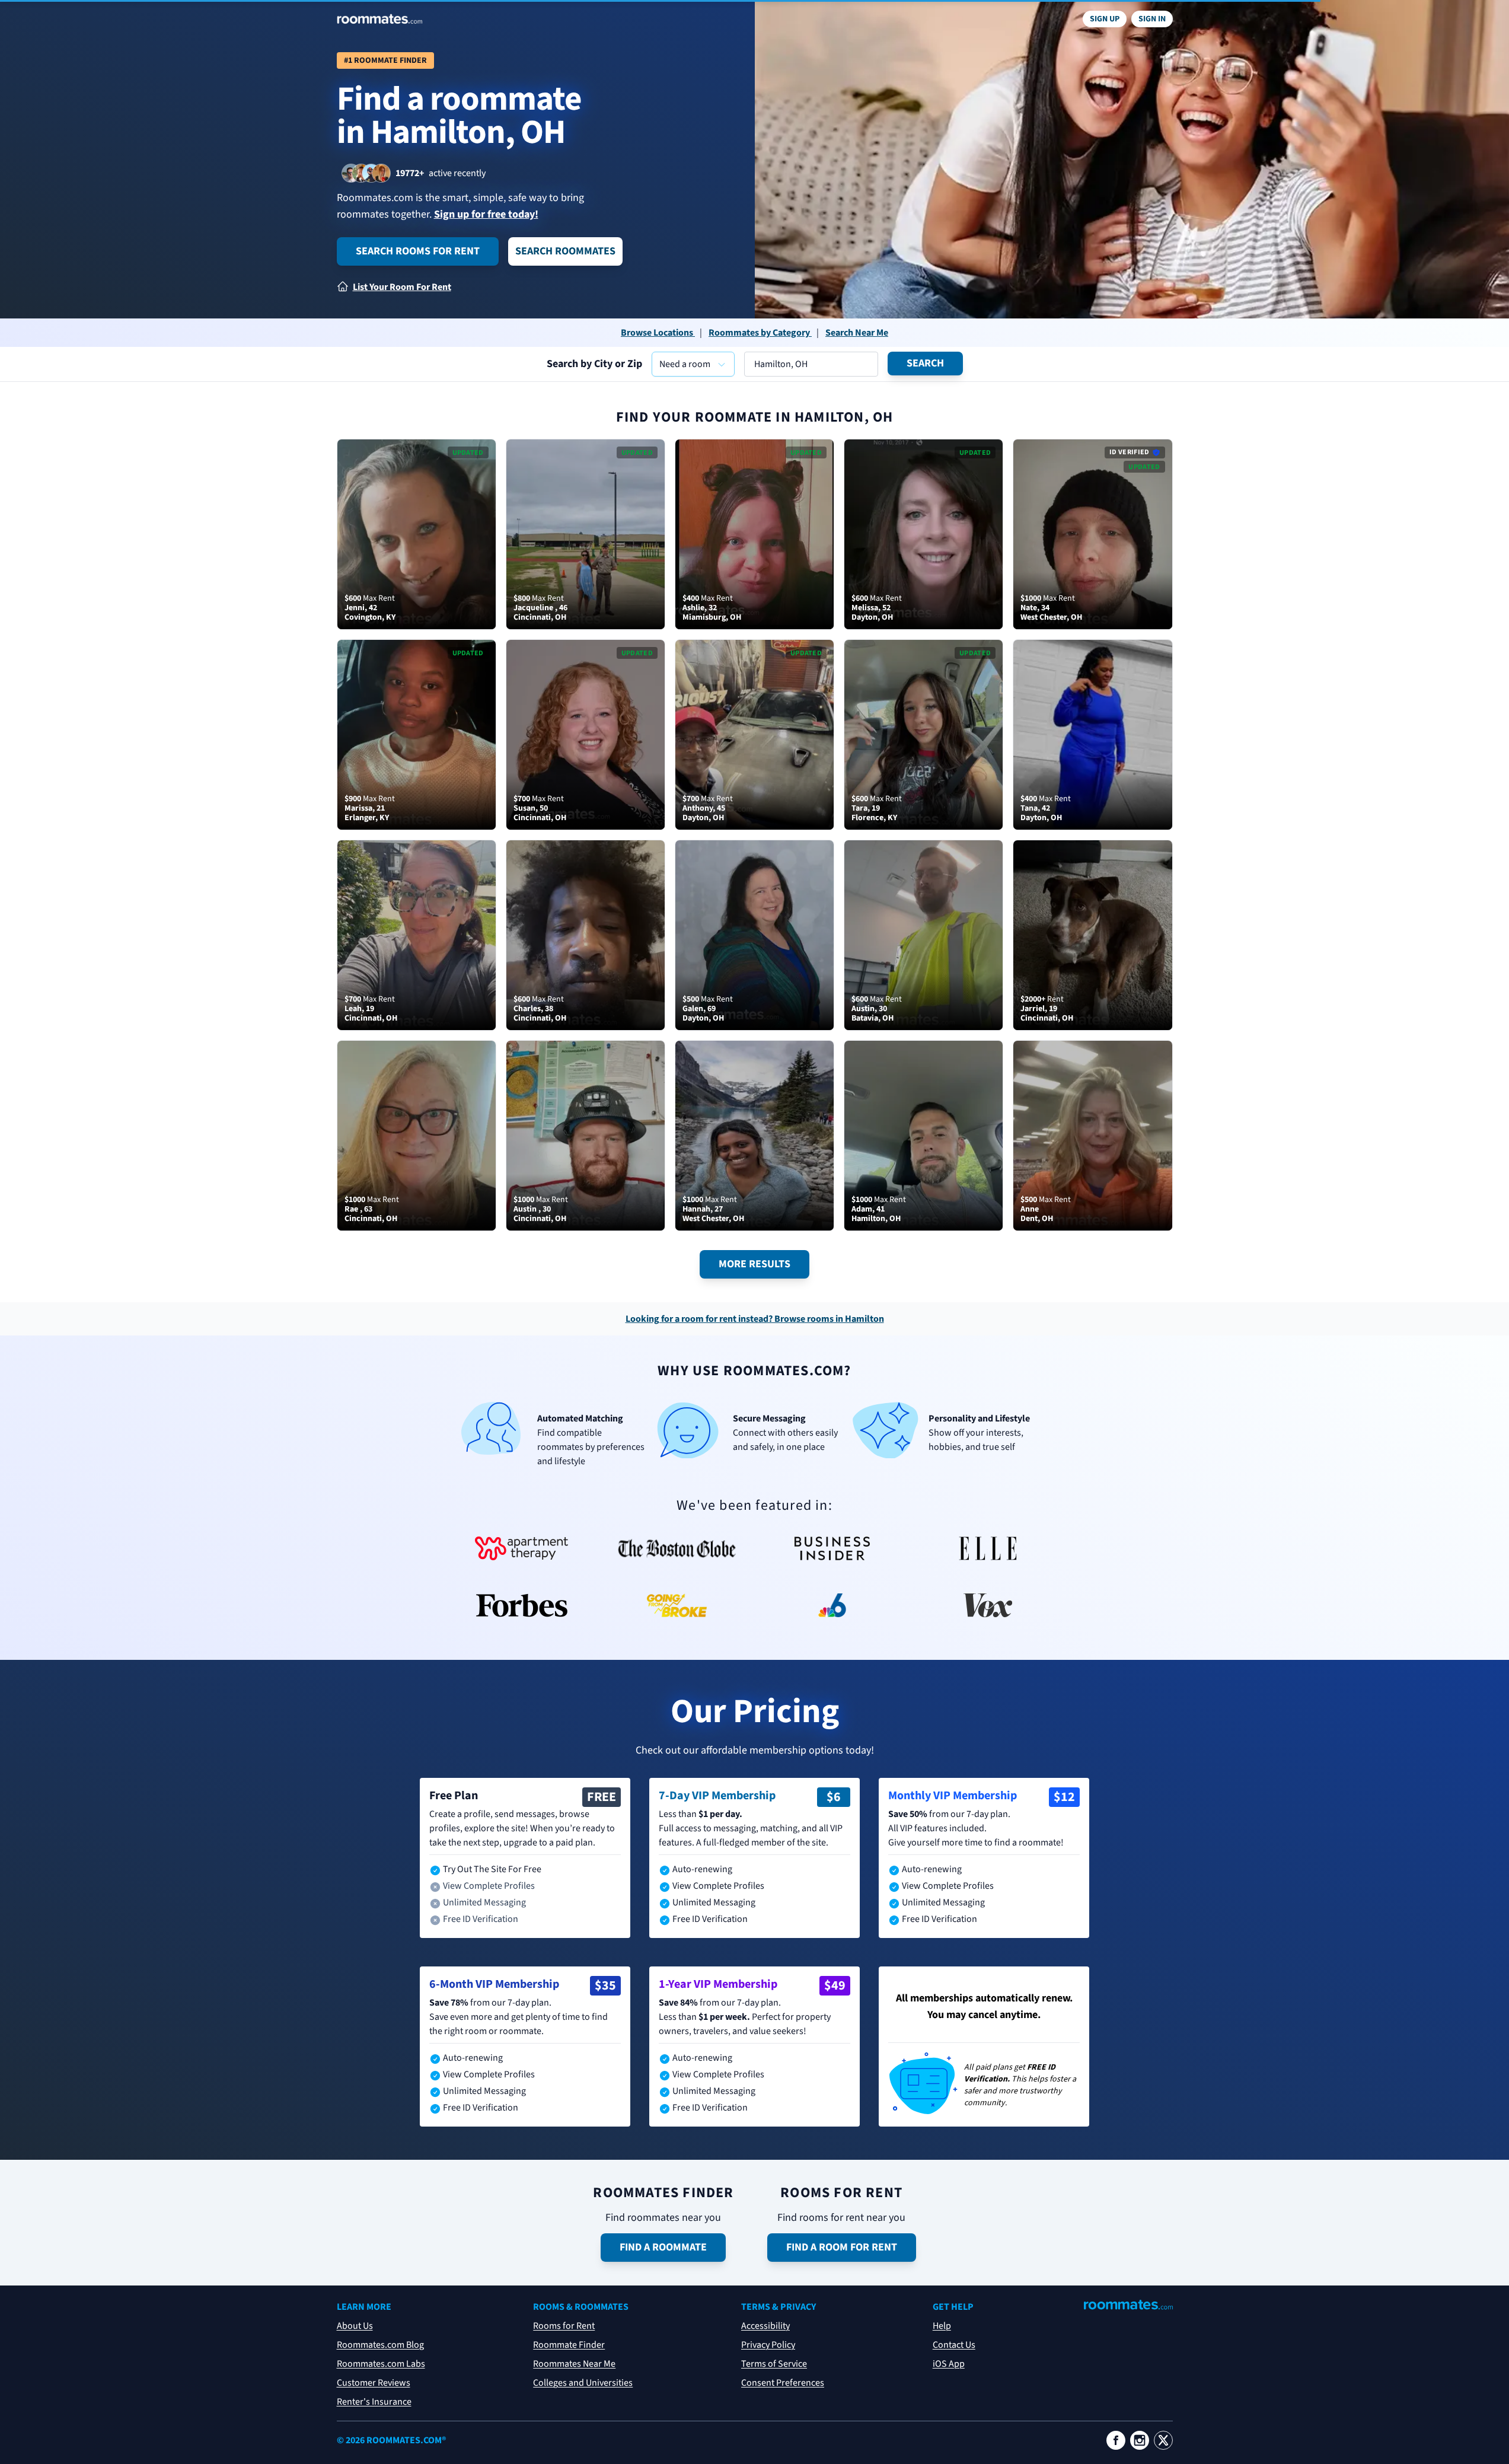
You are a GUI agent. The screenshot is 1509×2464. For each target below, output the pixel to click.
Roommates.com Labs (381, 2364)
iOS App (949, 2364)
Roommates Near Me (574, 2364)
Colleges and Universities (583, 2383)
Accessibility (765, 2326)
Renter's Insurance (374, 2402)
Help (942, 2326)
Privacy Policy (768, 2345)
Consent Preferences (783, 2383)
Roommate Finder (569, 2345)
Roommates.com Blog (380, 2345)
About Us (355, 2326)
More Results (754, 1264)
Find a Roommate (663, 2247)
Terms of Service (774, 2364)
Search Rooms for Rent (418, 251)
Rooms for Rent (564, 2326)
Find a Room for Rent (842, 2247)
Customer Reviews (374, 2383)
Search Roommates (565, 251)
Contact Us (954, 2345)
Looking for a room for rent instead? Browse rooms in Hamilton (755, 1319)
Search (925, 363)
